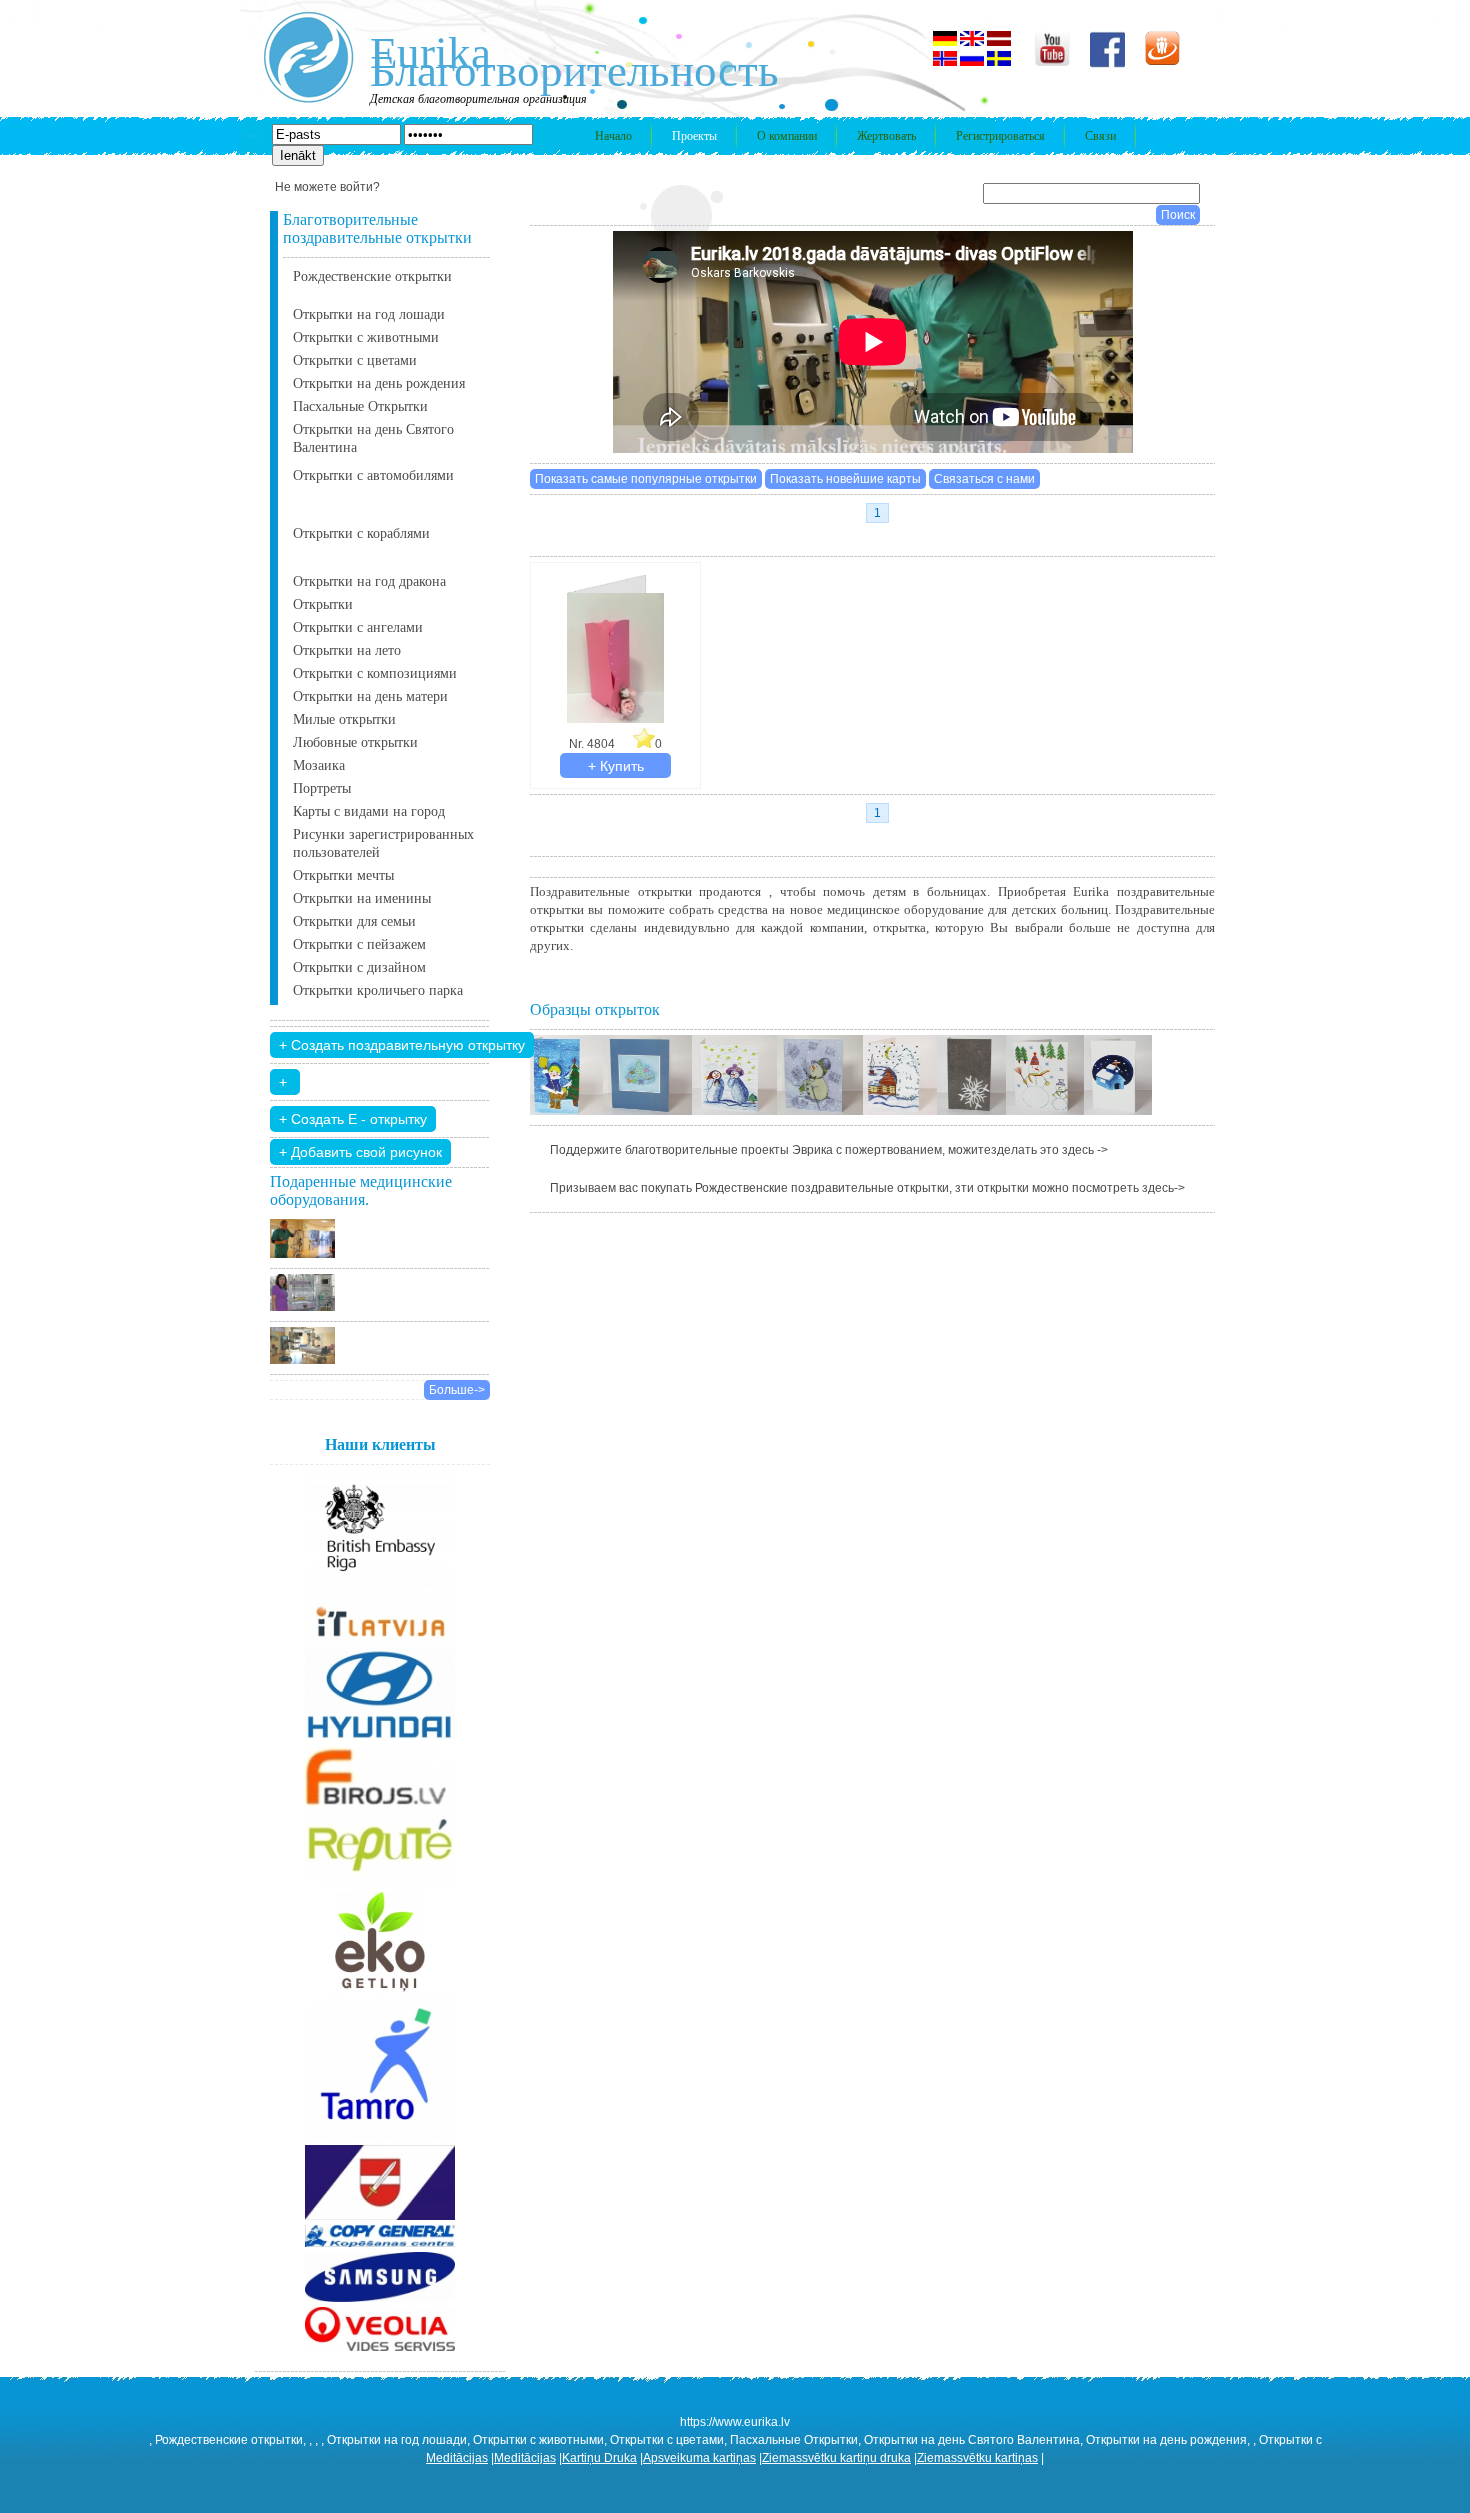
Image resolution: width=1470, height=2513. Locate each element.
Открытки (323, 604)
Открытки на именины (362, 898)
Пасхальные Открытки (360, 406)
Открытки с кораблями (361, 533)
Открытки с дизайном (359, 967)
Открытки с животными (366, 337)
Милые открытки (344, 719)
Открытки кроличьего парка (378, 990)
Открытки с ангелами (358, 627)
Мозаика (319, 765)
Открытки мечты (343, 875)
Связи (1100, 136)
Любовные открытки (355, 742)
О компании (787, 136)
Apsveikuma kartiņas (699, 2458)
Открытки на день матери (370, 696)
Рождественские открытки (372, 276)
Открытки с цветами (355, 360)
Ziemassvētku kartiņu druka (836, 2458)
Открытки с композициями (375, 673)
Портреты (322, 788)
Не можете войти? (327, 187)
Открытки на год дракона (369, 581)
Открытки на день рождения (379, 383)
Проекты (694, 136)
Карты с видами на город (369, 811)
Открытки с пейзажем (359, 944)
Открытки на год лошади (369, 314)
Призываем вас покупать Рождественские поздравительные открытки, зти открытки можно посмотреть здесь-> (867, 1188)
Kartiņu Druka (599, 2458)
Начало (613, 136)
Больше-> (457, 1390)
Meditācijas (457, 2458)
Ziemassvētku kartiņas (977, 2458)
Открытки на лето (347, 650)
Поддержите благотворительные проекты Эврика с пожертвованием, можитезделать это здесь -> (829, 1150)
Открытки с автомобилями (373, 475)
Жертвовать (886, 136)
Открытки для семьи (354, 921)
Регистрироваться (1000, 136)
